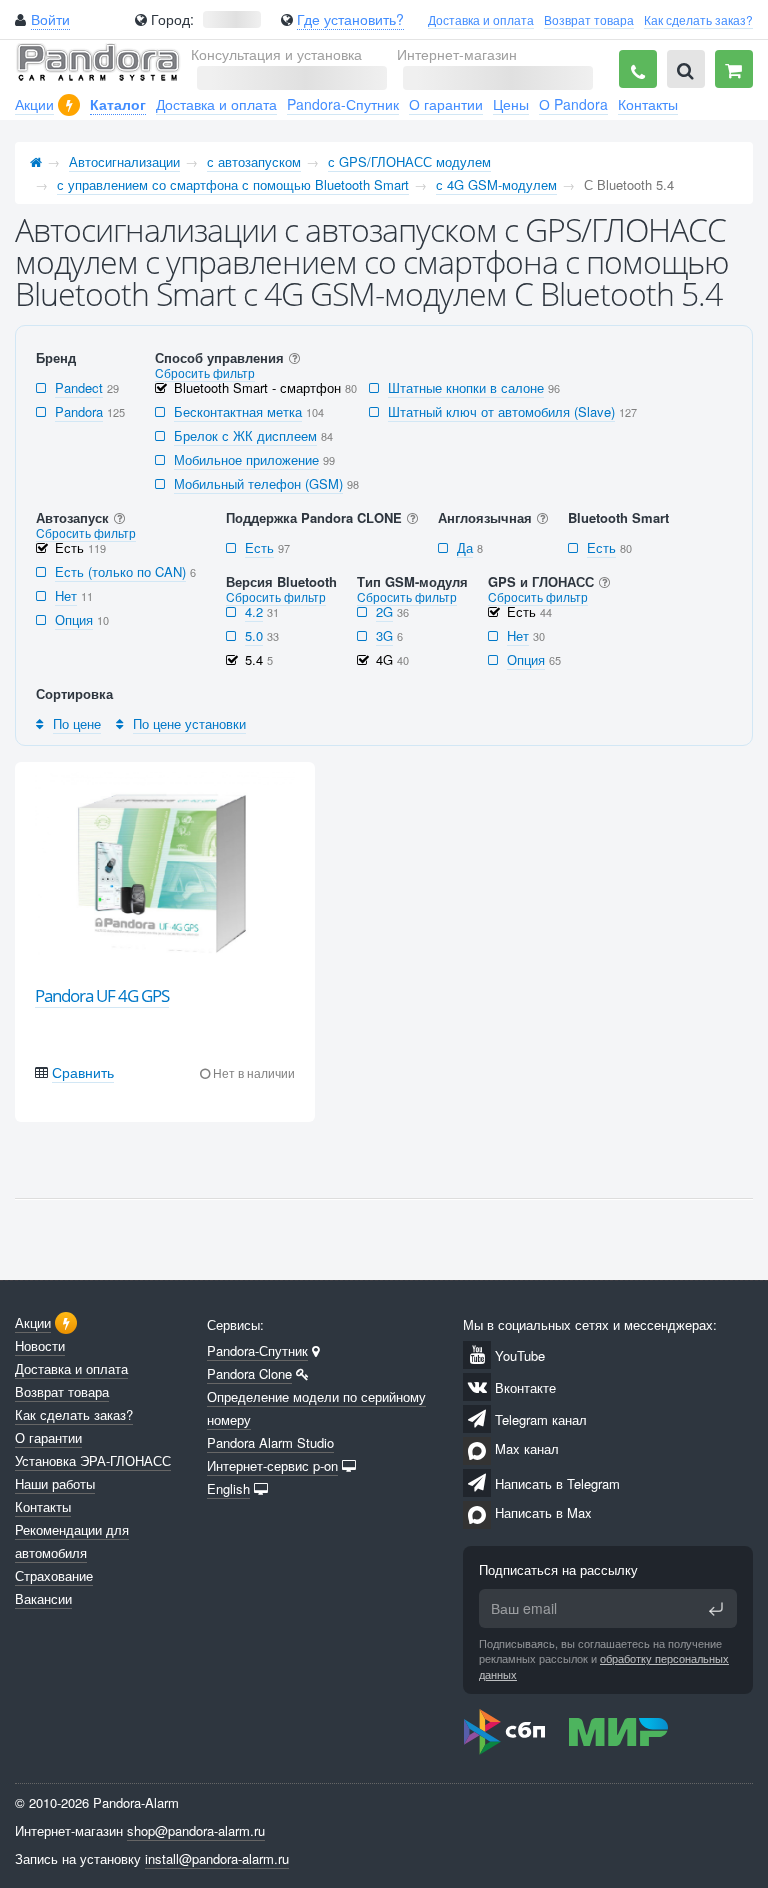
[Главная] (36, 161)
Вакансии (43, 1598)
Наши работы (55, 1483)
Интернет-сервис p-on (272, 1465)
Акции (34, 104)
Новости (40, 1345)
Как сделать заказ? (698, 19)
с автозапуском (254, 161)
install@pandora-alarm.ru (217, 1858)
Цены (511, 104)
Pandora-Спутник (343, 104)
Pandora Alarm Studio (270, 1442)
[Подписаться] (716, 1609)
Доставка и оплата (481, 19)
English (228, 1488)
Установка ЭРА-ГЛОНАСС (93, 1460)
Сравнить (83, 1072)
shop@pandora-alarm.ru (196, 1830)
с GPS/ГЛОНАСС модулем (409, 161)
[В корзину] (734, 69)
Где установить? (350, 19)
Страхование (54, 1575)
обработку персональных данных (604, 1665)
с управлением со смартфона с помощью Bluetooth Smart (233, 184)
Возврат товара (589, 19)
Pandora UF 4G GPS (102, 995)
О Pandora (573, 104)
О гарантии (446, 104)
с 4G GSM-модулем (496, 184)
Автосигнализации (124, 161)
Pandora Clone (249, 1373)
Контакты (648, 104)
